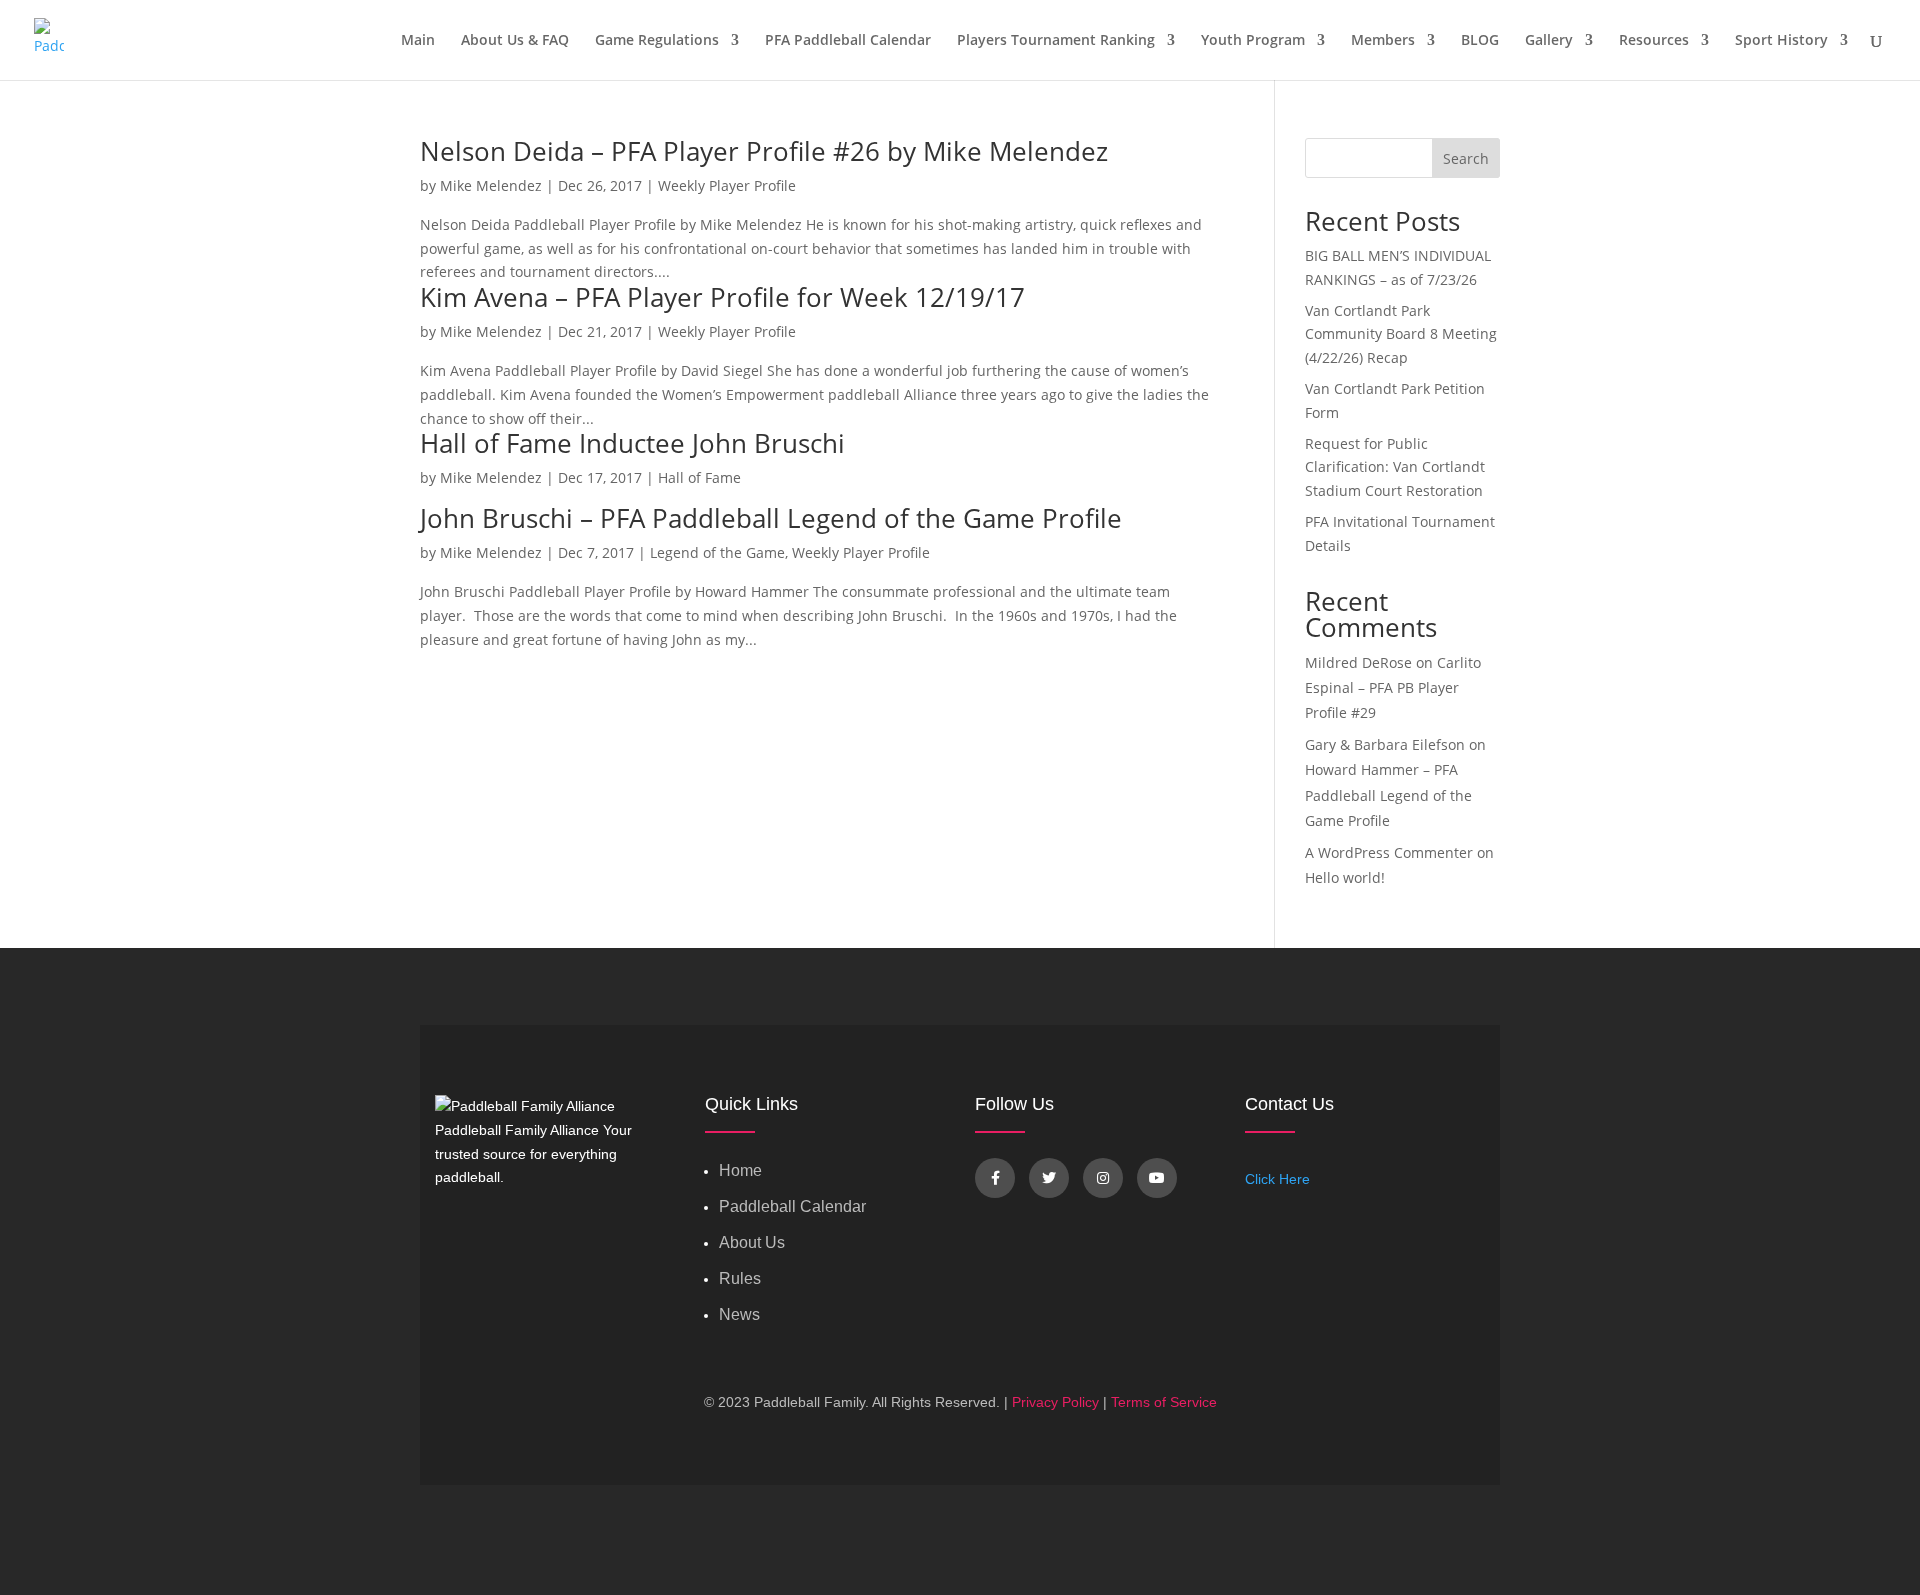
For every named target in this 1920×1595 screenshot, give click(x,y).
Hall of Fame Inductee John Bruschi (632, 443)
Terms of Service (1164, 1402)
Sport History (1781, 41)
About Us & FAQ (515, 41)
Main (418, 41)
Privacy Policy (1055, 1402)
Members (1383, 41)
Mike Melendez (491, 185)
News (739, 1314)
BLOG (1480, 41)
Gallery (1549, 41)
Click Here (1277, 1179)
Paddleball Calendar (792, 1206)
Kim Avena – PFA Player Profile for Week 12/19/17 (722, 297)
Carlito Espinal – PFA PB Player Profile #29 (1393, 687)
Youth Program (1253, 41)
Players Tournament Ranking (1056, 41)
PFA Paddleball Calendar (848, 41)
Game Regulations (657, 41)
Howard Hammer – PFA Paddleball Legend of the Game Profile (1388, 794)
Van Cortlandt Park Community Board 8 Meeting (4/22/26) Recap (1401, 334)
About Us (752, 1242)
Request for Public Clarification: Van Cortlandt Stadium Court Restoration (1395, 467)
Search (1466, 158)
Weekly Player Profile (727, 185)
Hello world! (1345, 877)
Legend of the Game (717, 552)
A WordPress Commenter (1389, 852)
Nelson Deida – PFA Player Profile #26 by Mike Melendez (764, 151)
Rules (740, 1278)
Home (740, 1170)
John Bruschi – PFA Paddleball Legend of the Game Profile (771, 518)
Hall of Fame (699, 477)
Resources (1654, 41)
